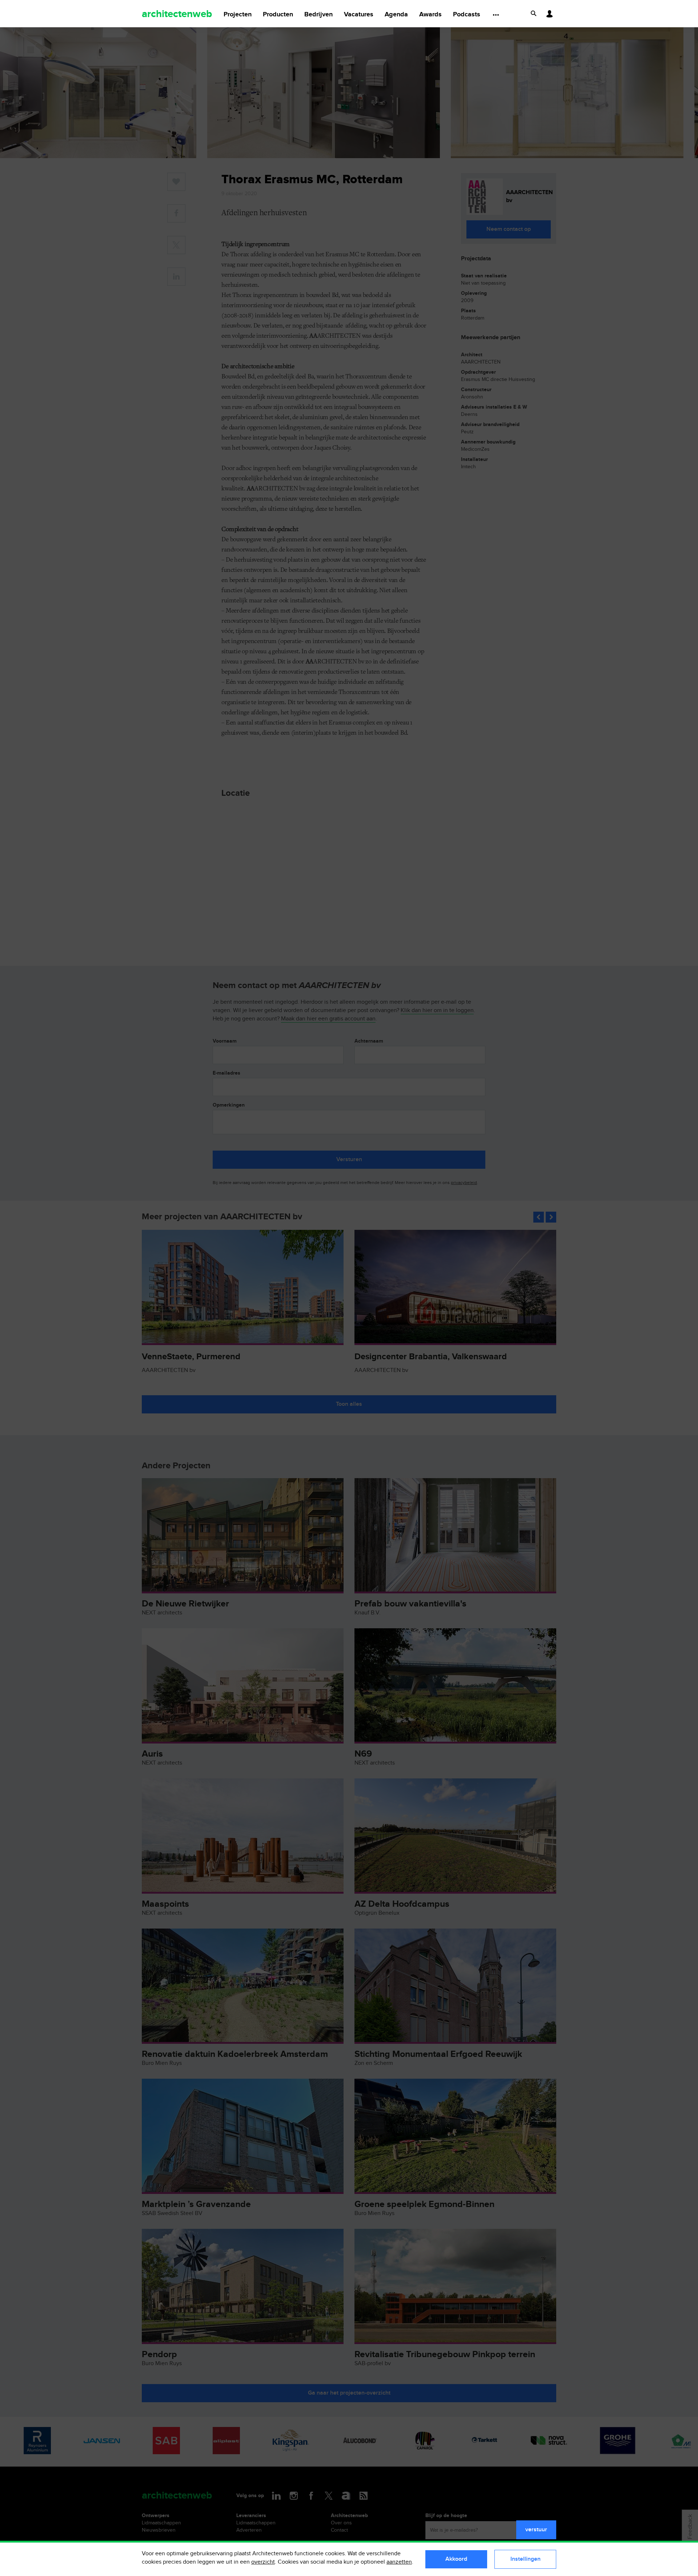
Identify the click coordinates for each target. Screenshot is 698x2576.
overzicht (263, 2562)
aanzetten (399, 2562)
